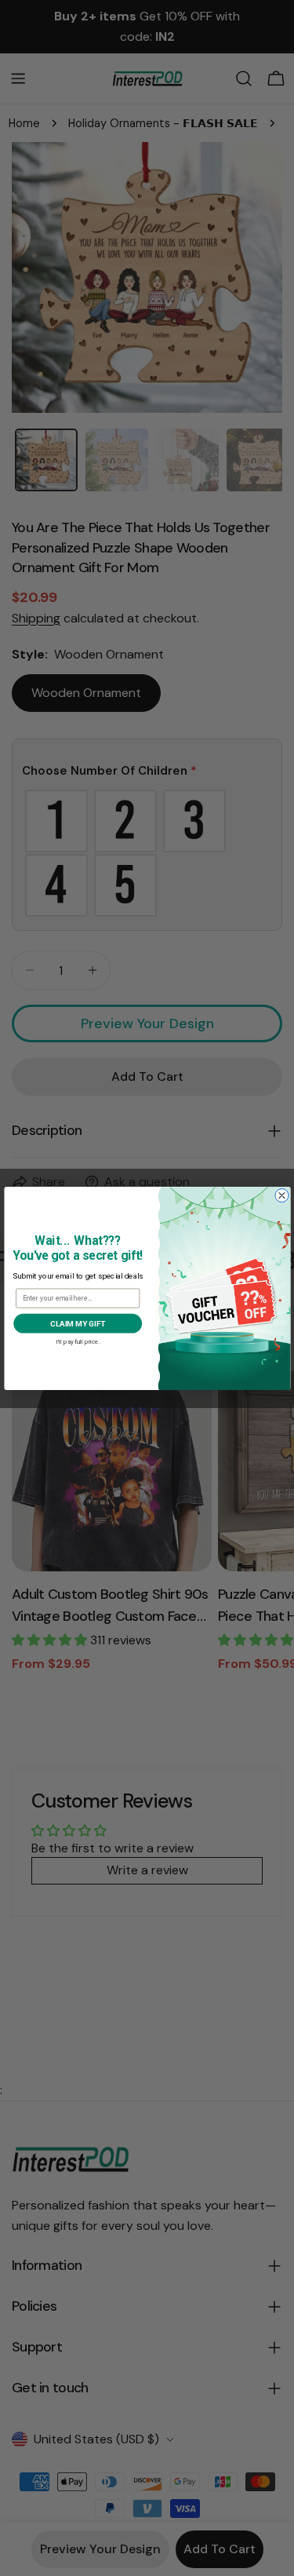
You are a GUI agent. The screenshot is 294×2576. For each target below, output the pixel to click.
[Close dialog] (281, 1195)
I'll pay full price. (78, 1340)
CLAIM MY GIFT (77, 1323)
